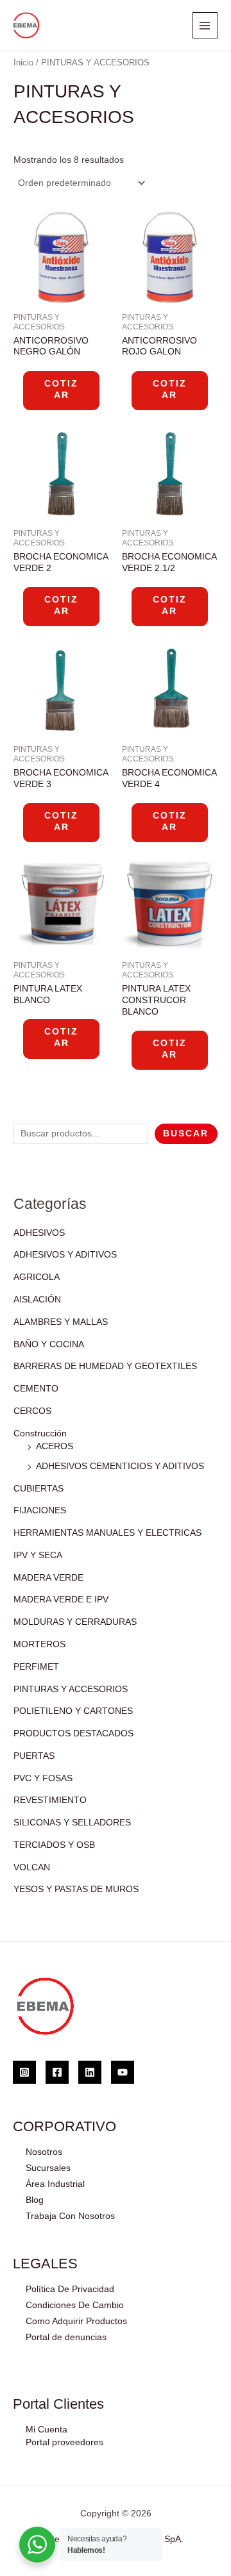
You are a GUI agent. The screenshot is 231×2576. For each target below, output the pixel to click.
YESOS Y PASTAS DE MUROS (76, 1889)
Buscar (186, 1134)
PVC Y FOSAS (43, 1778)
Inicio (23, 63)
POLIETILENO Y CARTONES (73, 1711)
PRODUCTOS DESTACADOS (73, 1733)
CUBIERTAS (38, 1489)
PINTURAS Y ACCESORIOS (71, 1689)
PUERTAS (34, 1756)
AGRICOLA (37, 1277)
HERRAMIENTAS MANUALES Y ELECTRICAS (107, 1533)
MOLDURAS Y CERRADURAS (75, 1622)
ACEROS (55, 1446)
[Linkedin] (90, 2072)
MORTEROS (39, 1644)
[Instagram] (24, 2072)
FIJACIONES (40, 1510)
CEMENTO (36, 1389)
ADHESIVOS (39, 1233)
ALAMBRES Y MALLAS (61, 1322)
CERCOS (32, 1411)
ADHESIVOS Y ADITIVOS (65, 1255)
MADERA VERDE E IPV (61, 1600)
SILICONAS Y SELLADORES (72, 1823)
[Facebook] (57, 2072)
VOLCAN (32, 1867)
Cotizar (61, 389)
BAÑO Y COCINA (49, 1344)
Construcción (40, 1433)
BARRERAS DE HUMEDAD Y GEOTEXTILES (105, 1366)
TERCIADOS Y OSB (54, 1845)
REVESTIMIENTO (50, 1800)
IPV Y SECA (38, 1555)
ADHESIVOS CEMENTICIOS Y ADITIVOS (120, 1466)
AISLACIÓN (37, 1300)
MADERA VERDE (48, 1578)
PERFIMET (36, 1667)
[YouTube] (123, 2072)
